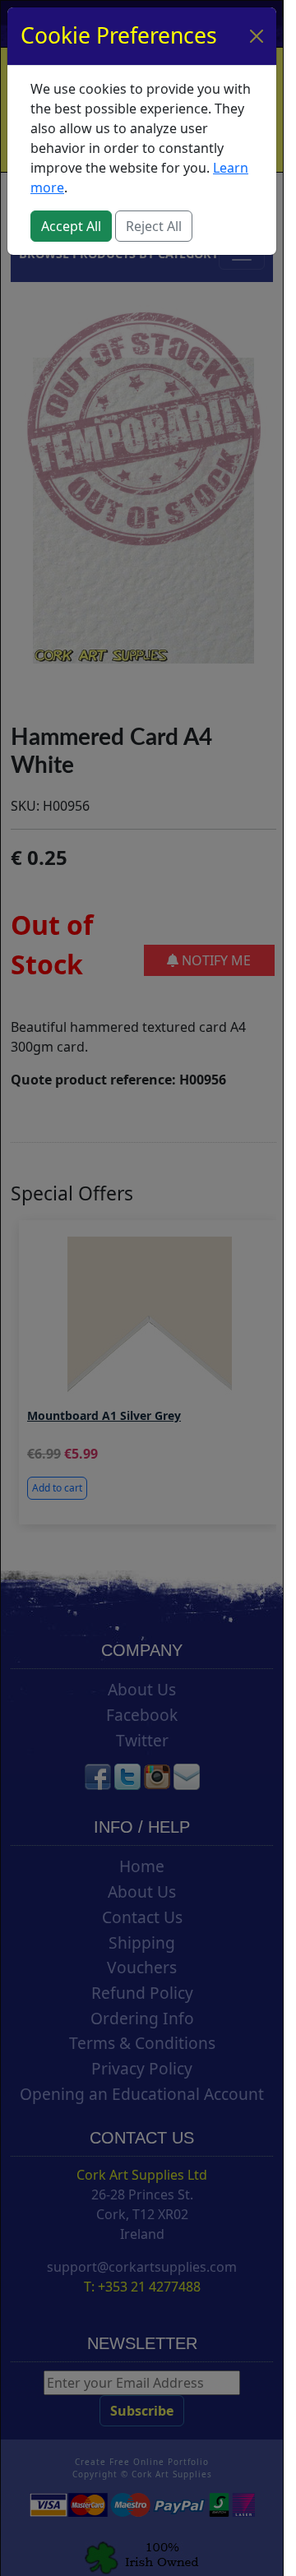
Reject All (154, 226)
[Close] (257, 36)
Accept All (71, 226)
